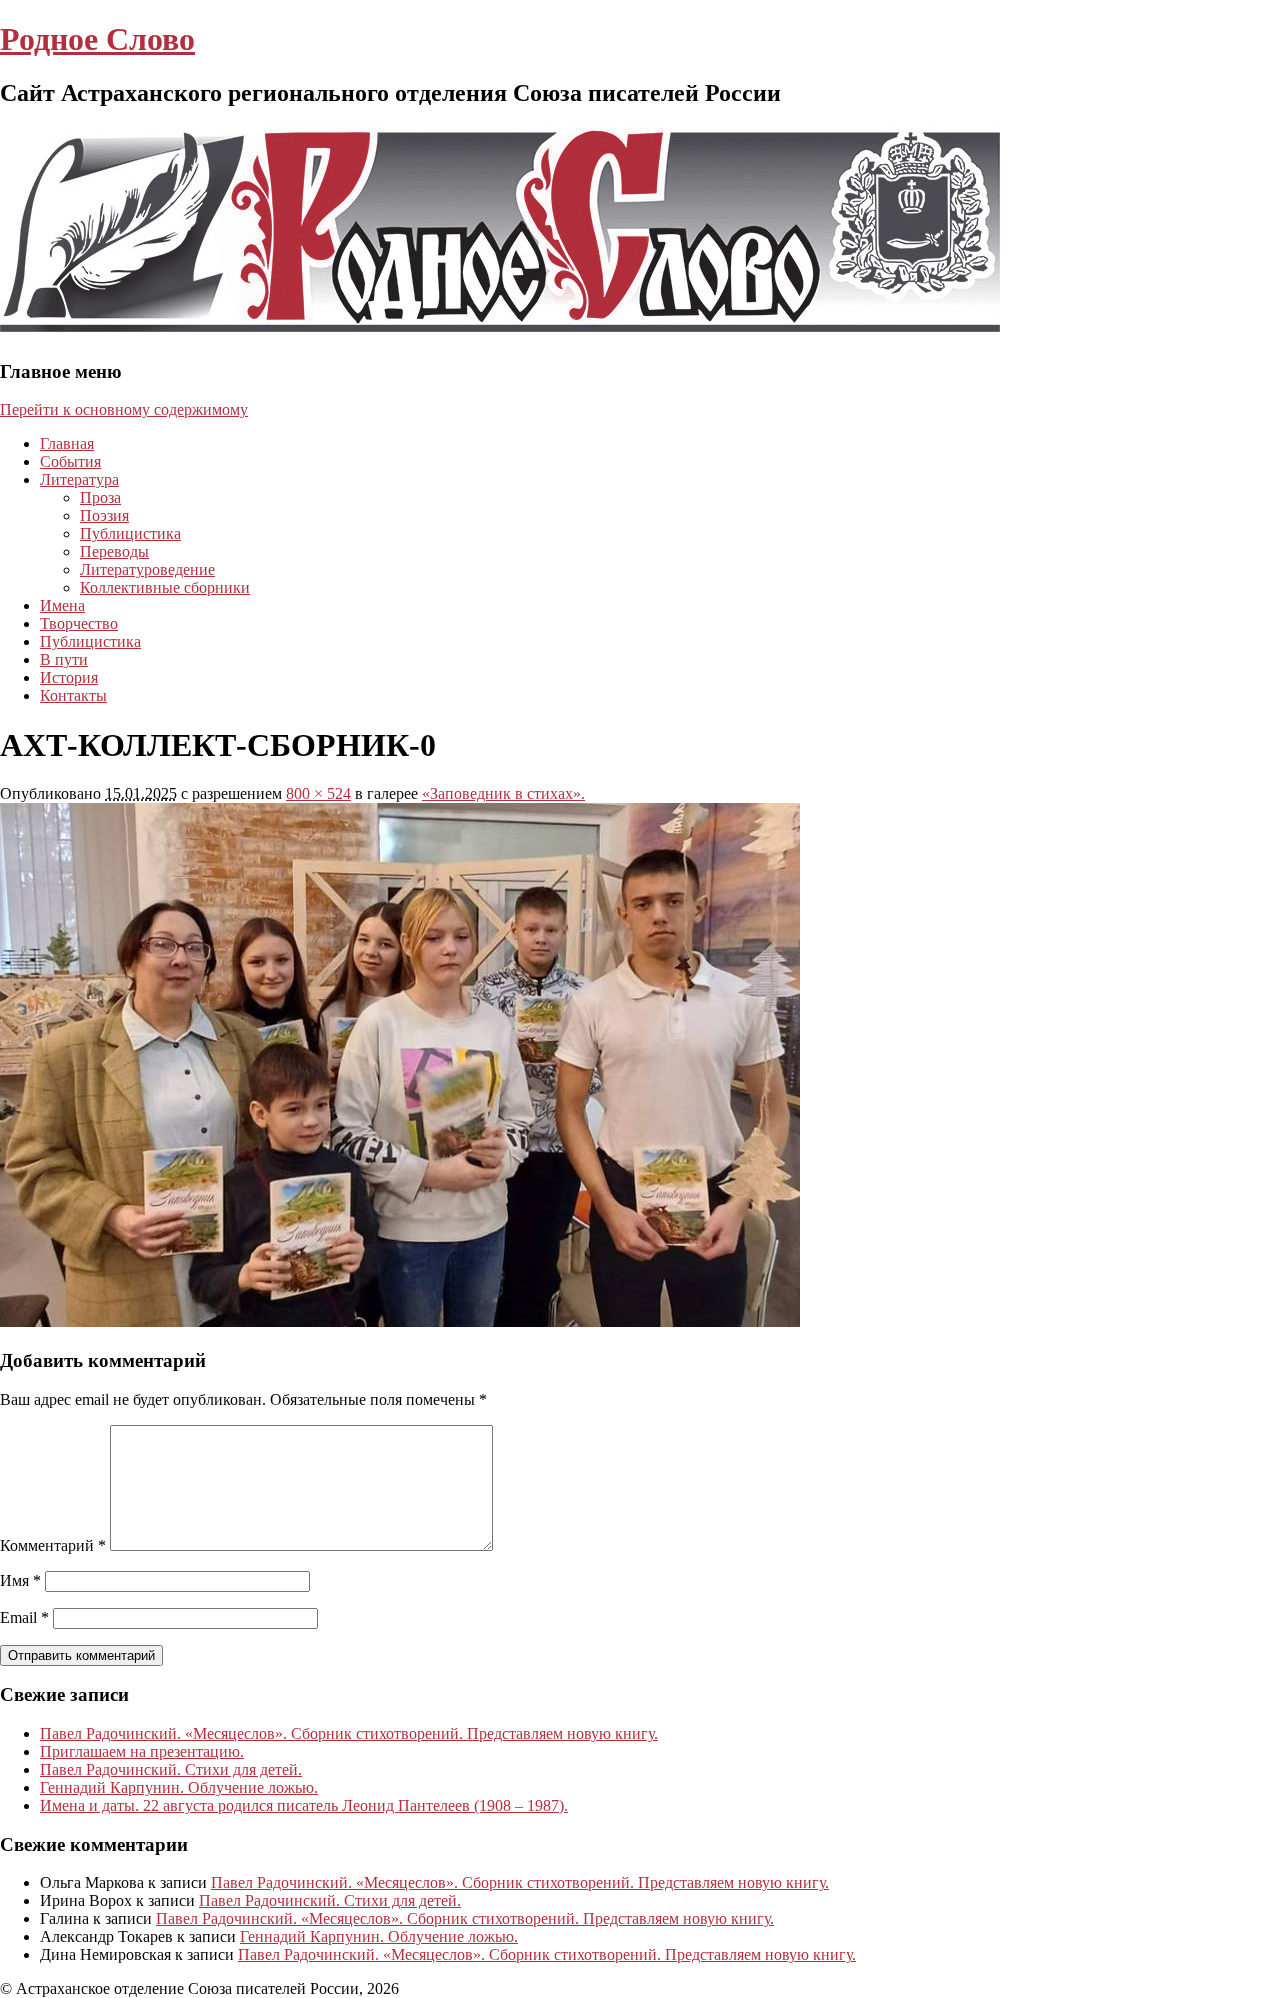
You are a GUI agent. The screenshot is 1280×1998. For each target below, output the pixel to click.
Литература (79, 479)
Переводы (114, 551)
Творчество (79, 623)
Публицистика (130, 533)
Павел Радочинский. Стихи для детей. (171, 1769)
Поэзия (104, 515)
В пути (64, 659)
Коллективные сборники (165, 587)
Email (24, 1617)
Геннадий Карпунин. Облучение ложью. (179, 1787)
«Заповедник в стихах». (503, 793)
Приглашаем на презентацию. (142, 1751)
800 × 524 (318, 793)
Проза (100, 497)
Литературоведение (147, 569)
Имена (62, 605)
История (69, 677)
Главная (67, 443)
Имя (20, 1580)
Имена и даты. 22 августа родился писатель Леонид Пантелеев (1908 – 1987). (304, 1805)
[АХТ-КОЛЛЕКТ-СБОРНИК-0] (400, 1321)
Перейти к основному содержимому (124, 409)
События (70, 461)
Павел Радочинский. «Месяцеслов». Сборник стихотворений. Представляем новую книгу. (349, 1733)
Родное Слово (97, 39)
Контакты (73, 695)
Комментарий (53, 1545)
